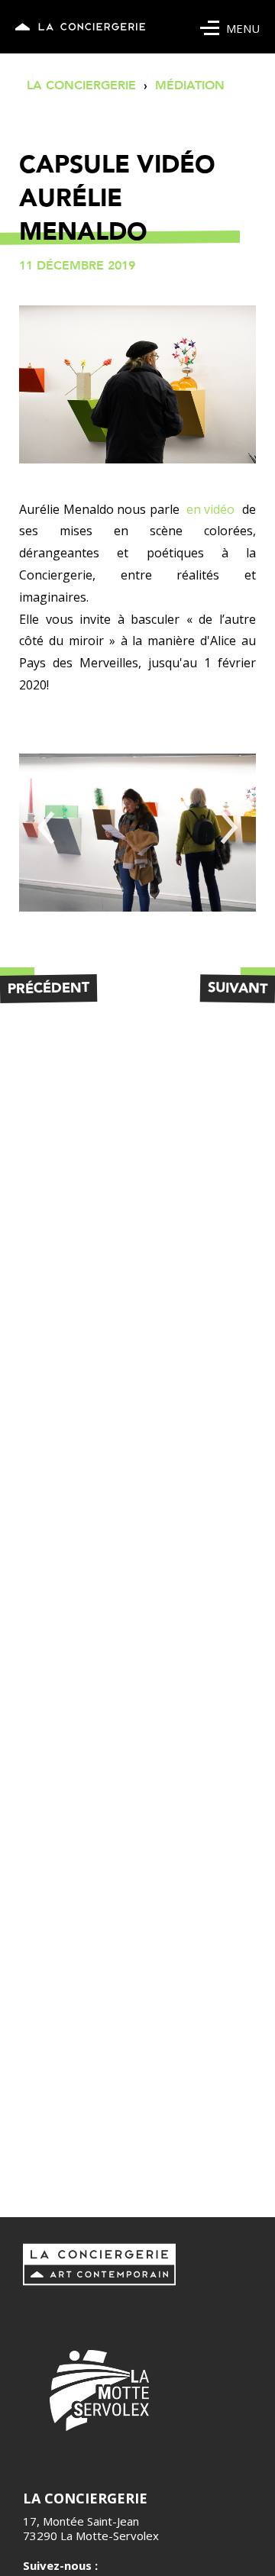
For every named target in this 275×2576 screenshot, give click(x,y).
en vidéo (210, 509)
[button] (46, 828)
